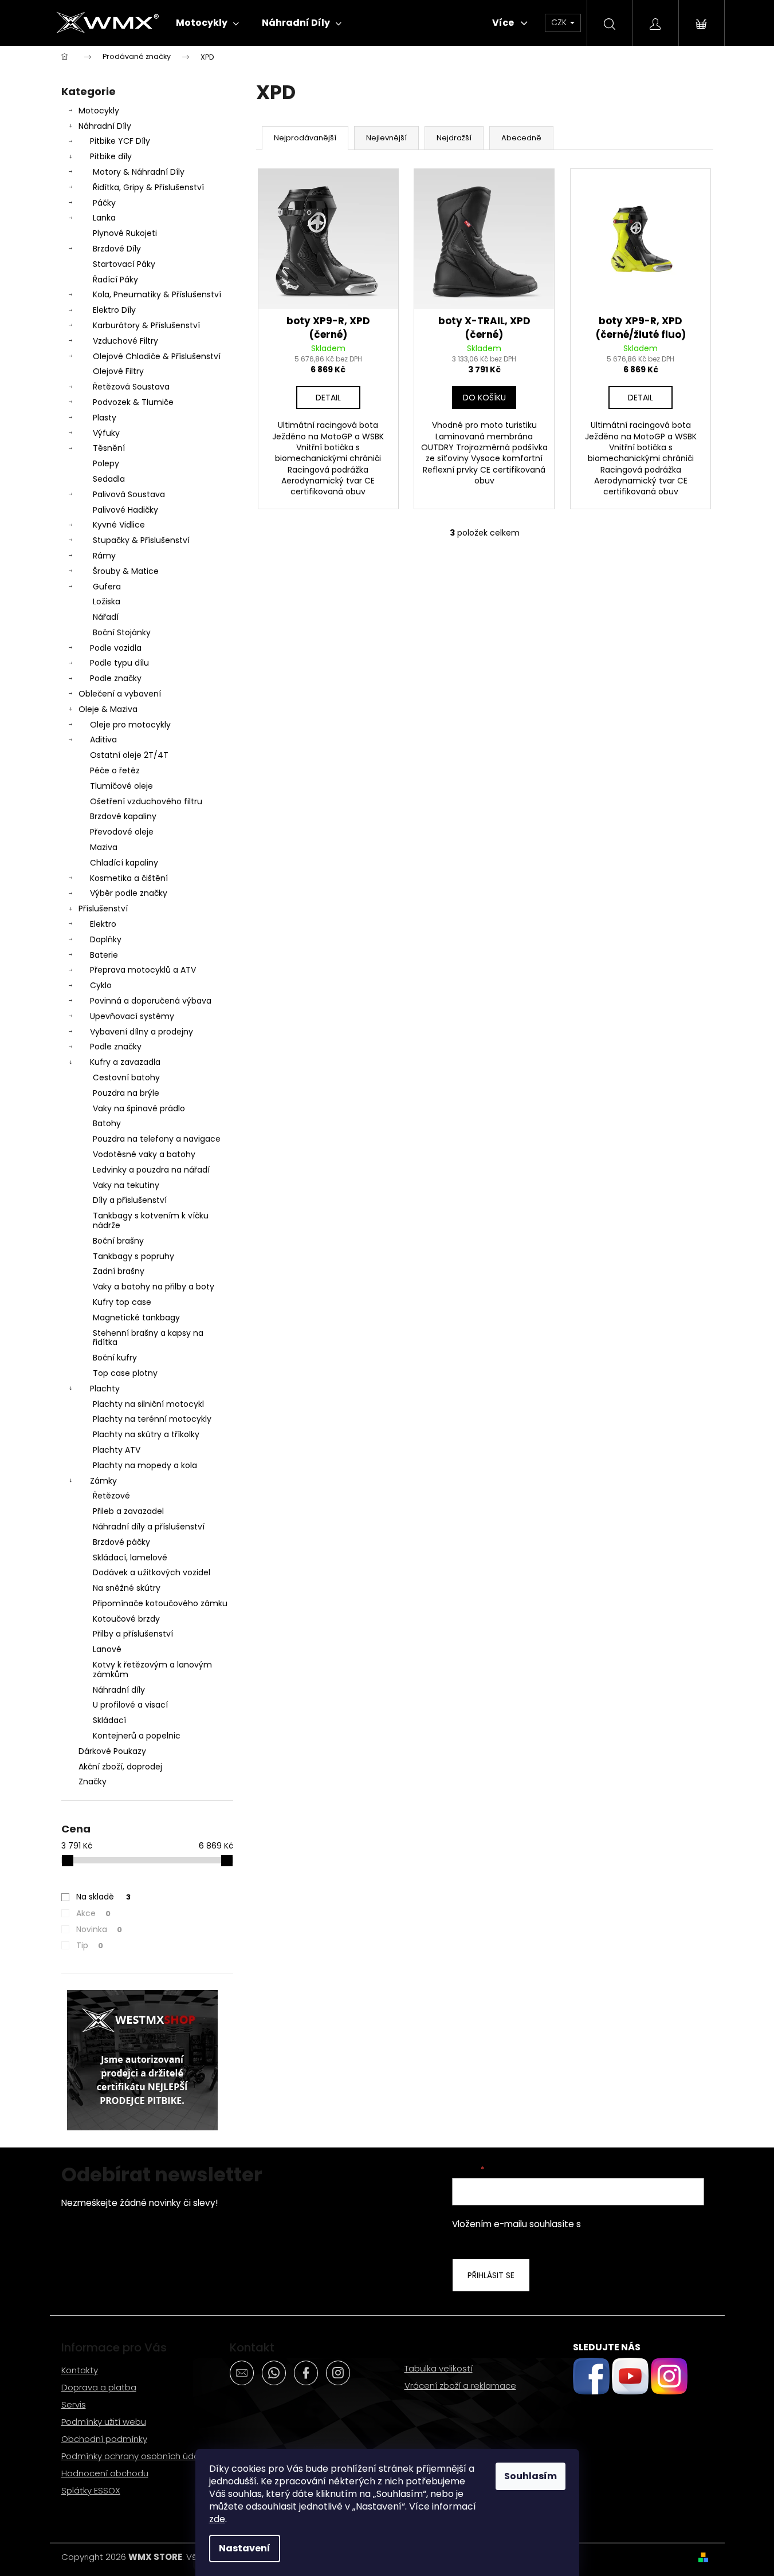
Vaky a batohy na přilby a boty (154, 1287)
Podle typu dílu (119, 663)
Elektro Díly (114, 310)
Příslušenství (103, 909)
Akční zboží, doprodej (120, 1767)
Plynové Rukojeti (125, 233)
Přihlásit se (491, 2275)
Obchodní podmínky (104, 2439)
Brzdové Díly (117, 249)
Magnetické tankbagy (136, 1318)
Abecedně (521, 138)
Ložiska (107, 601)
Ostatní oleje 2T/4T (129, 755)
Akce (93, 1913)
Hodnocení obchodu (105, 2473)
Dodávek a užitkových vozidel (152, 1572)
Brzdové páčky (121, 1542)
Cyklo (101, 985)
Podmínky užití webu (104, 2422)
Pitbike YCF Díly (120, 141)
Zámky (103, 1481)
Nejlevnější (386, 138)
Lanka (104, 218)
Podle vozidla (116, 648)
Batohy (107, 1123)
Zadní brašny (119, 1271)
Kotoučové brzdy (126, 1619)
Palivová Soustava (129, 494)
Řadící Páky (115, 280)
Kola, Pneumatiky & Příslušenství (157, 294)
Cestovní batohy (126, 1077)
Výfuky (106, 433)
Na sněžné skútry (127, 1588)
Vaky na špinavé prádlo (139, 1108)
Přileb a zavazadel (128, 1511)
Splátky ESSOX (91, 2490)
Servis (74, 2404)
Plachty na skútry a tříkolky (146, 1434)
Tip (90, 1945)
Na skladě (103, 1897)
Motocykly (99, 111)
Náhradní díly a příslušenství (149, 1527)
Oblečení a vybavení (120, 694)
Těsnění (109, 448)
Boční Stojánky (122, 632)
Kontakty (80, 2370)
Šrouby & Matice (126, 571)
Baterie (104, 955)
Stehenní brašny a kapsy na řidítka (148, 1338)
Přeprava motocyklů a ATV (143, 970)
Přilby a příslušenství (133, 1634)
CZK (560, 22)
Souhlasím (531, 2476)
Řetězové (111, 1496)
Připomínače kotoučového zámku (160, 1603)
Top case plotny (125, 1373)
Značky (93, 1781)
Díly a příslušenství (130, 1200)
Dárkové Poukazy (112, 1751)
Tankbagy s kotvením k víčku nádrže (151, 1220)
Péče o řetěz (115, 770)
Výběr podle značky (129, 893)
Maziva (104, 847)
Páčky (104, 203)
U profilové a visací (130, 1705)
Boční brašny (118, 1241)
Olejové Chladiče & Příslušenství (157, 356)
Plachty (105, 1389)
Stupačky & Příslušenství (141, 540)
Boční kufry (115, 1358)
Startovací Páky (124, 264)
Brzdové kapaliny (123, 816)
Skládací (109, 1720)
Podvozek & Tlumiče (133, 402)
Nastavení (245, 2548)
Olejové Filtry (118, 371)
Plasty (105, 418)
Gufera (107, 587)
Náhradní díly (119, 1690)
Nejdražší (454, 138)
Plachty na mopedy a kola (145, 1465)
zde (217, 2519)
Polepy (106, 463)
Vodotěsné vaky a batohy (144, 1154)
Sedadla (109, 479)
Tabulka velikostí (439, 2368)
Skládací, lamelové (130, 1558)
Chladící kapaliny (124, 863)
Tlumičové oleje (121, 786)
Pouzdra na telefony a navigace (157, 1139)
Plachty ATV (117, 1450)
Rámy (104, 556)
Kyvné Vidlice (119, 525)
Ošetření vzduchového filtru (146, 801)
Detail (328, 398)
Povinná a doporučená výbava (151, 1001)
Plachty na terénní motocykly (152, 1419)
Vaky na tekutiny (126, 1185)
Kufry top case (122, 1302)
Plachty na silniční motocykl (148, 1404)
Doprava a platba (99, 2387)
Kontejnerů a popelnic (137, 1736)
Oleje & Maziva (108, 709)
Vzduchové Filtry (125, 341)
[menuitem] (207, 23)
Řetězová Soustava (131, 387)
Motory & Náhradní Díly (139, 172)
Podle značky (116, 678)
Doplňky (106, 939)
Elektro (103, 924)
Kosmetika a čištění (129, 878)
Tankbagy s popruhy (133, 1256)
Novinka (99, 1929)
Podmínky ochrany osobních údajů (134, 2456)
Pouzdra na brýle (126, 1093)
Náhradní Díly (105, 126)
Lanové (107, 1649)
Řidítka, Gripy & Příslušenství (148, 187)
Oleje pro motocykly (130, 725)
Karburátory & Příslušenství (146, 325)
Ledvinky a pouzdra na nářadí (151, 1170)
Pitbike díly (111, 156)
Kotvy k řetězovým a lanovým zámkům (152, 1670)
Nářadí (106, 617)
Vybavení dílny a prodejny (142, 1032)
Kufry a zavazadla (125, 1062)
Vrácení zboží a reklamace (460, 2386)
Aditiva (103, 740)
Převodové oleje (122, 832)
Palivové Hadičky (125, 510)
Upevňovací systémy (132, 1016)
